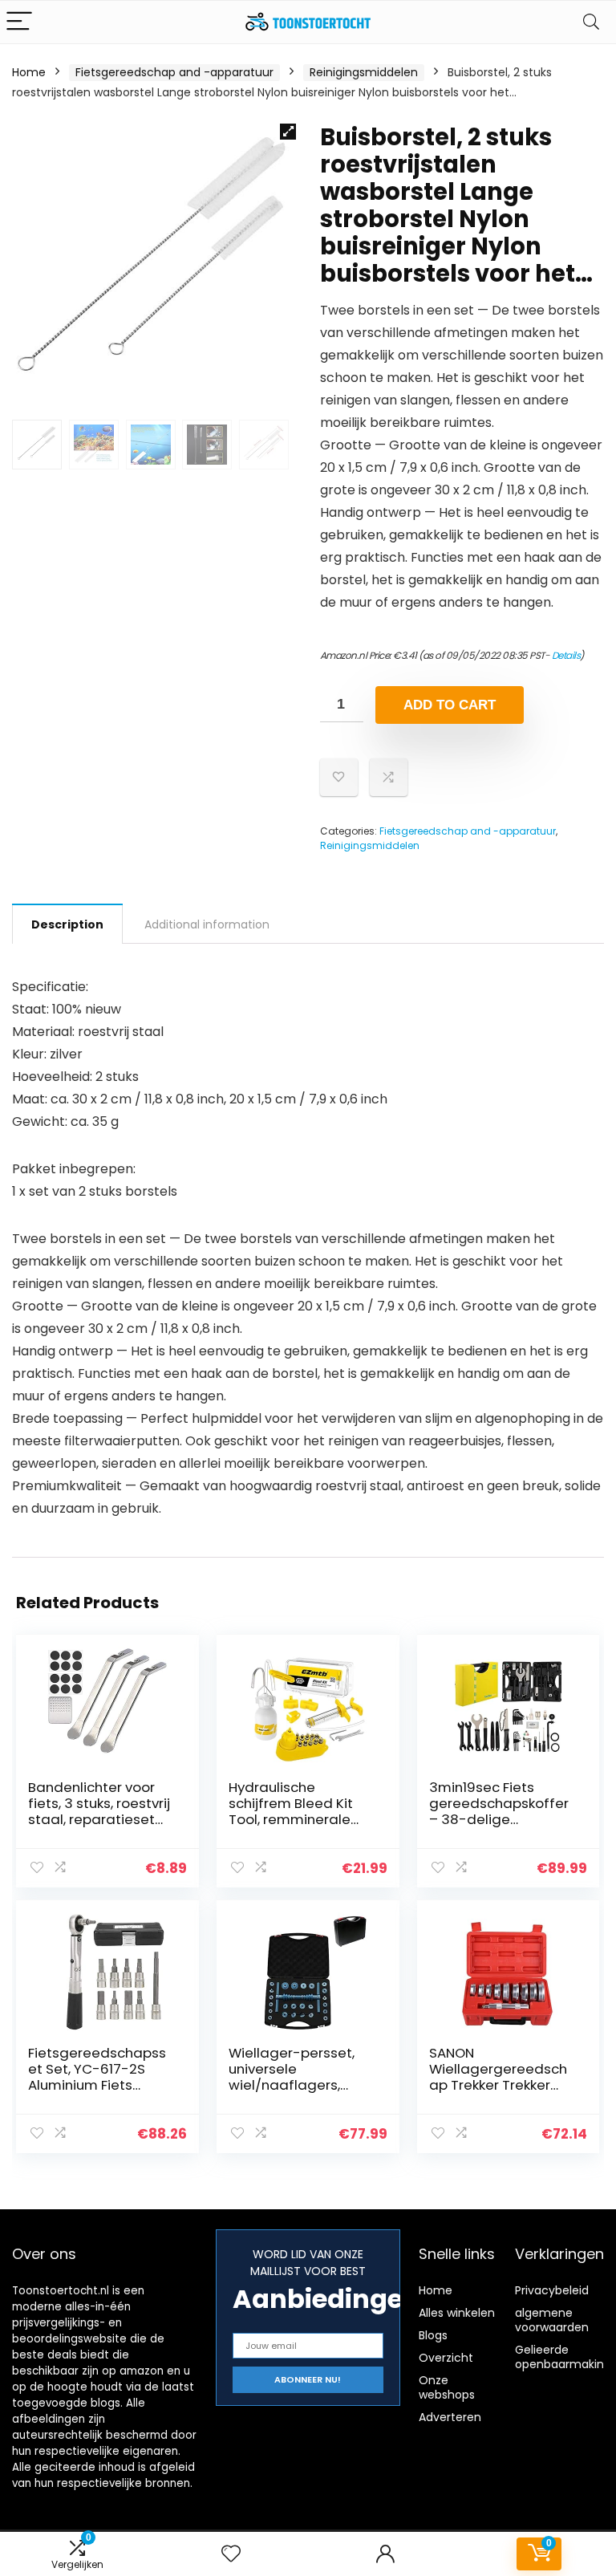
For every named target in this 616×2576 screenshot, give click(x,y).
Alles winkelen (457, 2313)
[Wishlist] (231, 2554)
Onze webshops (447, 2387)
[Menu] (19, 22)
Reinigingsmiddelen (364, 72)
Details (566, 655)
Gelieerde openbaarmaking (563, 2357)
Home (29, 72)
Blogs (433, 2335)
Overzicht (446, 2358)
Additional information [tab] (207, 924)
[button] (288, 132)
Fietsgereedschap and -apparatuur (174, 72)
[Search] (591, 22)
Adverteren (450, 2417)
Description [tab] (67, 924)
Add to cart (450, 705)
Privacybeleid (552, 2290)
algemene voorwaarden (552, 2320)
